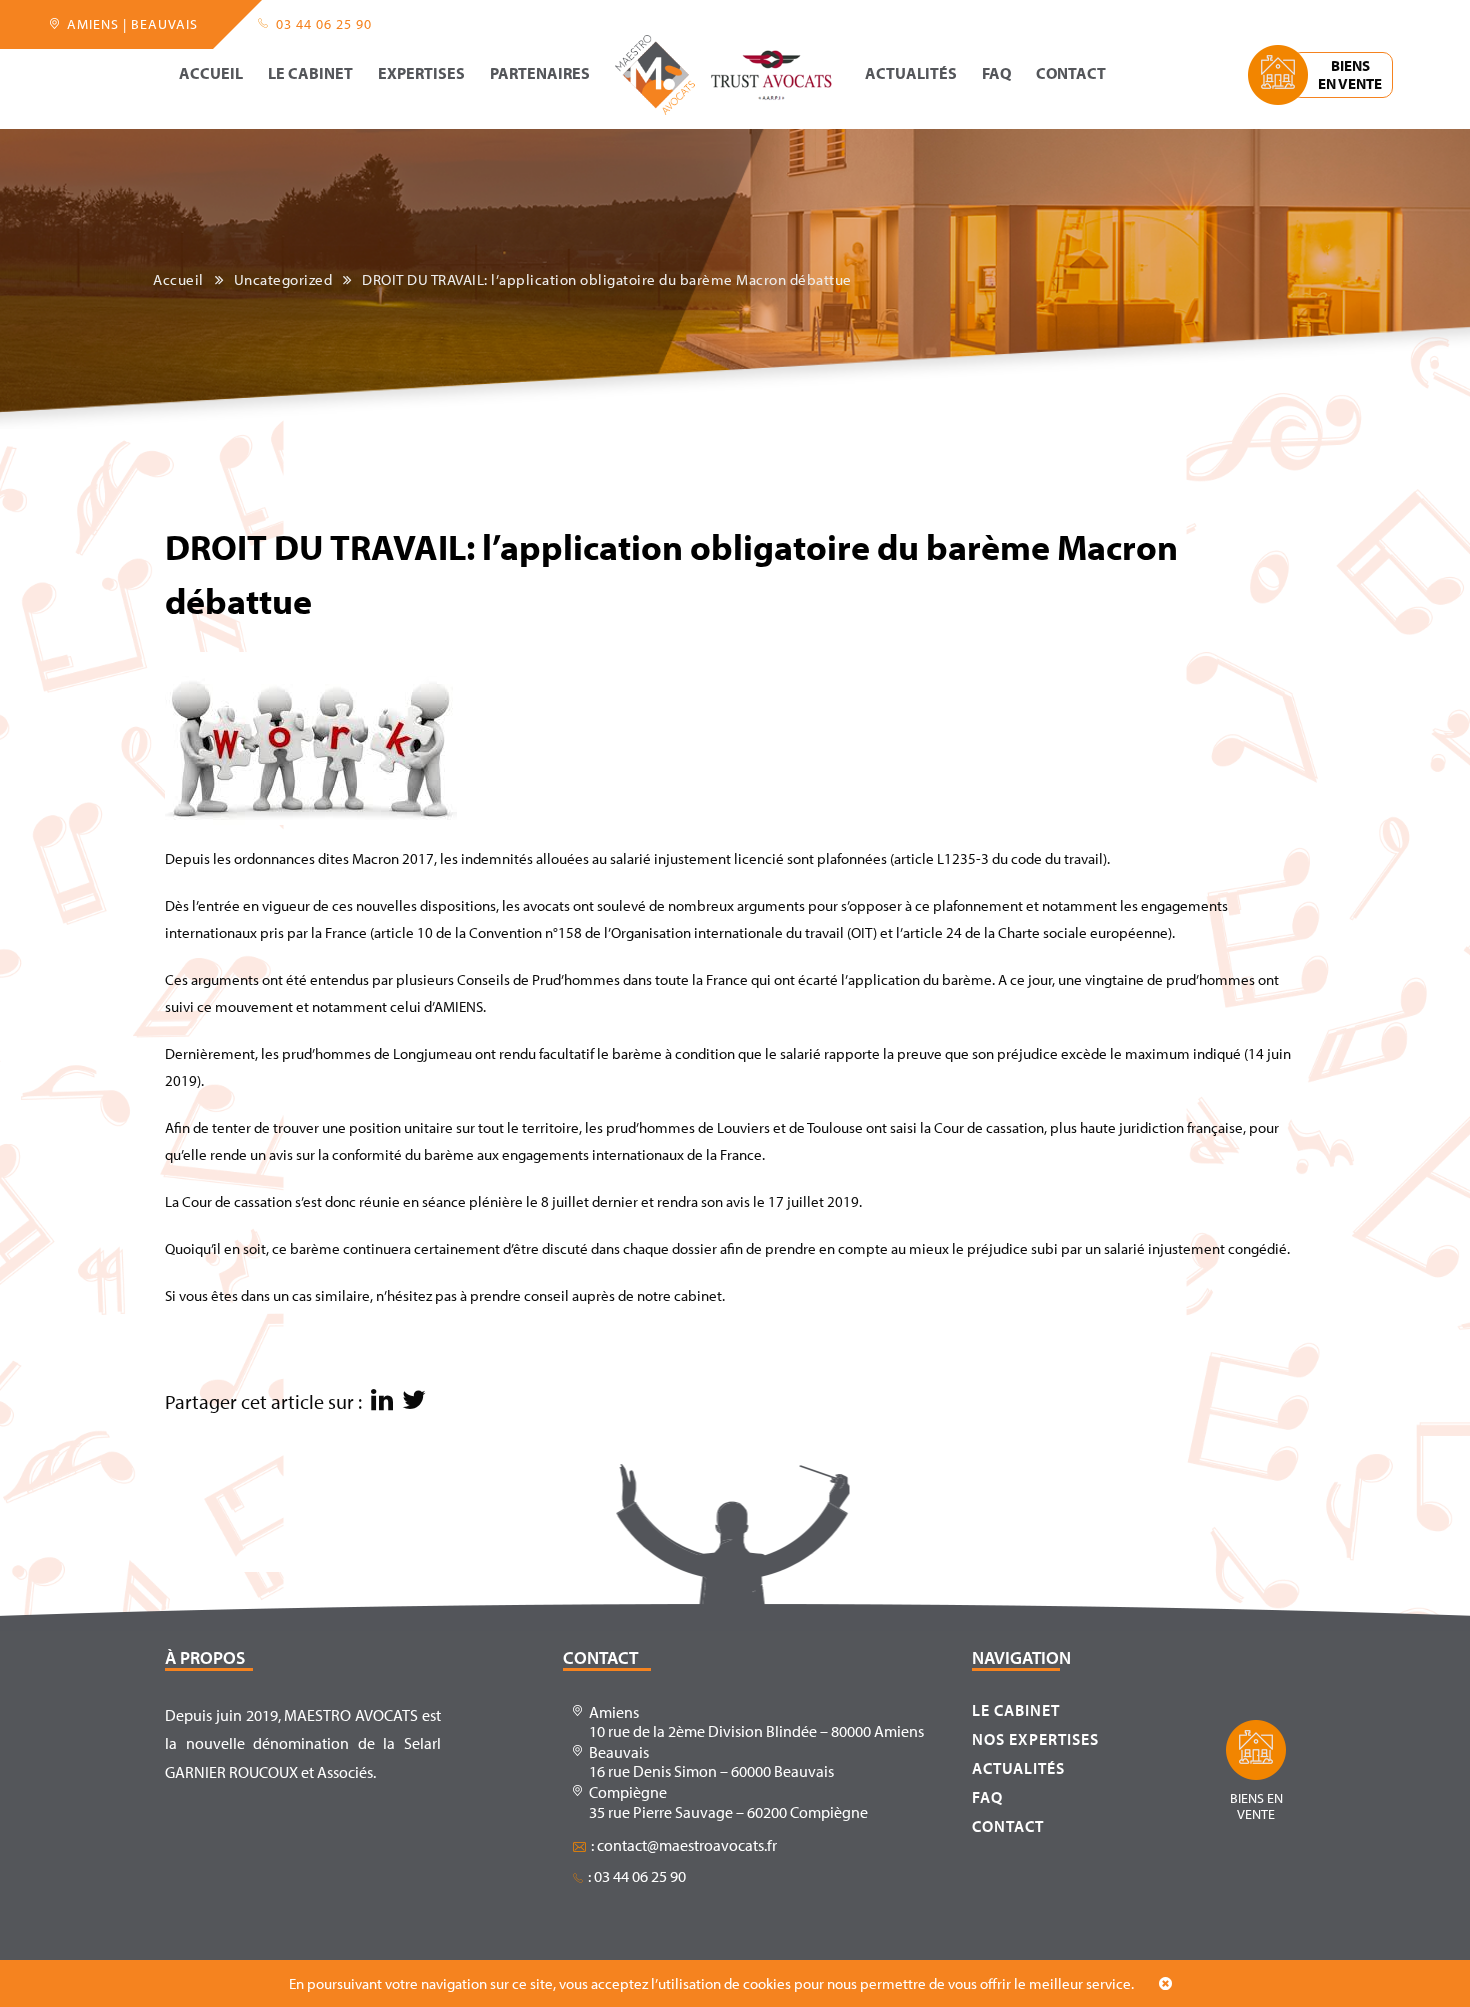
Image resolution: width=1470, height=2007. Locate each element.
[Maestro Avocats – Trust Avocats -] (725, 75)
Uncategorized (283, 280)
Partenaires (540, 74)
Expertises (421, 74)
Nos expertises (1035, 1739)
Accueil (211, 74)
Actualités (911, 74)
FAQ (996, 74)
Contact (1071, 74)
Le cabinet (310, 74)
